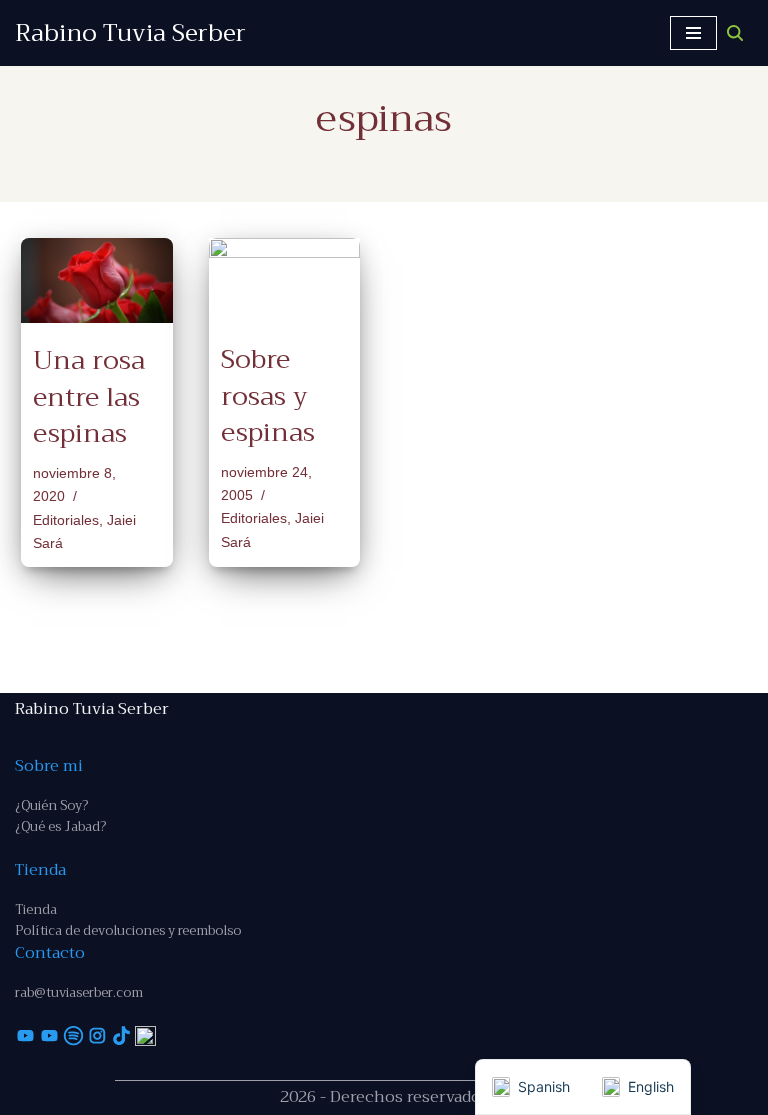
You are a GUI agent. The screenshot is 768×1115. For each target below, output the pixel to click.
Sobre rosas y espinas (268, 396)
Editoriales (66, 520)
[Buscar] (735, 33)
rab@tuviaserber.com (79, 992)
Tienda (36, 909)
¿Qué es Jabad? (60, 826)
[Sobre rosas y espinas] (285, 280)
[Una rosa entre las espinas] (97, 280)
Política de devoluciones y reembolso (128, 930)
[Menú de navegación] (693, 33)
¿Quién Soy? (51, 805)
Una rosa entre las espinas (89, 397)
